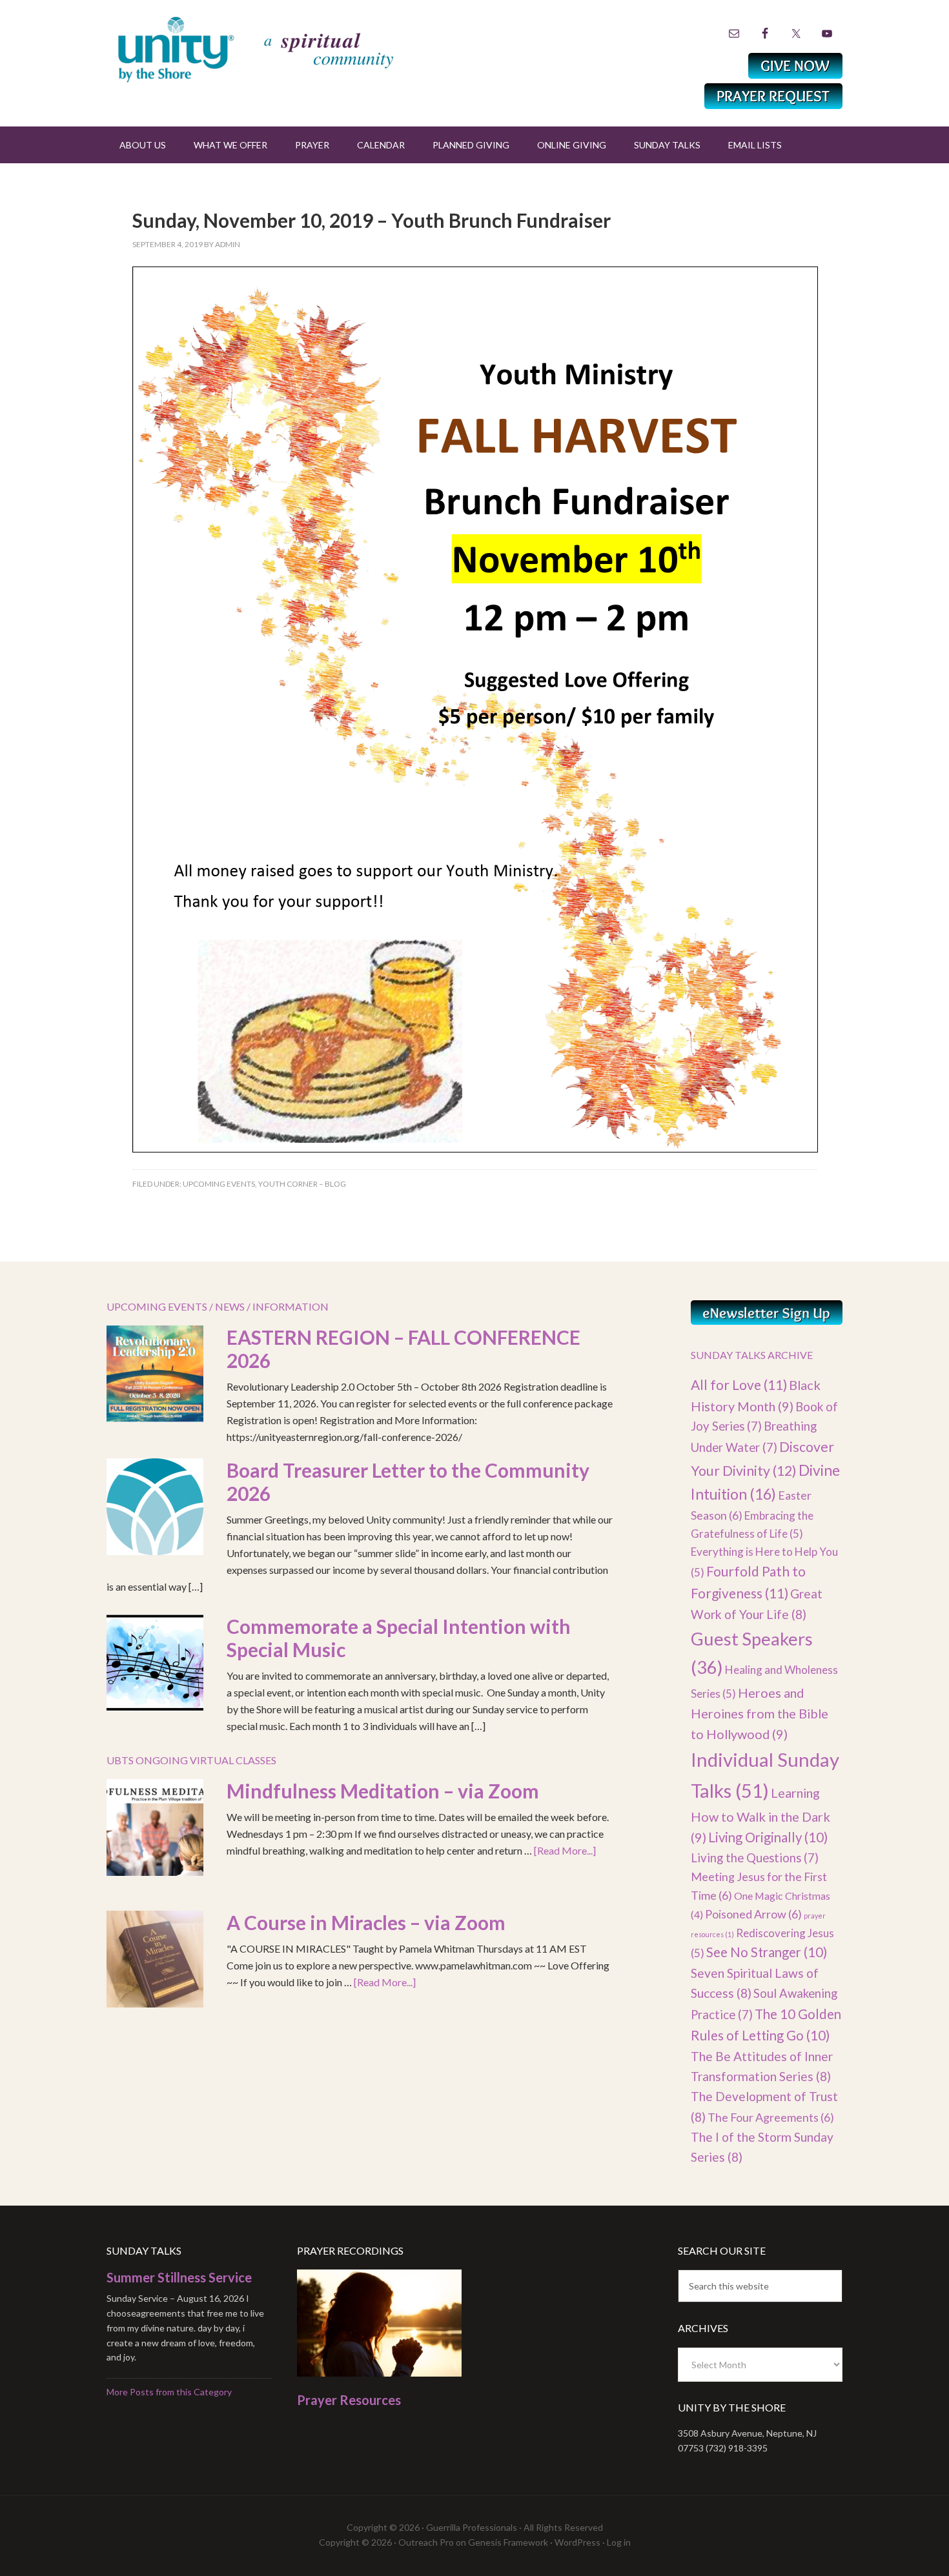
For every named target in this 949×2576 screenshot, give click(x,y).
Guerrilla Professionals (472, 2527)
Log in (619, 2542)
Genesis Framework (508, 2542)
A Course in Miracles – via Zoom (366, 1922)
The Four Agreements (771, 2117)
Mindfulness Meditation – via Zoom (383, 1791)
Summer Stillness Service (179, 2277)
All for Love (739, 1384)
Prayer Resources (349, 2400)
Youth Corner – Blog (302, 1184)
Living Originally (768, 1837)
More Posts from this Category (169, 2392)
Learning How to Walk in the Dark (760, 1815)
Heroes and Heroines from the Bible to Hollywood (760, 1714)
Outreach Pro (426, 2542)
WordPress (577, 2542)
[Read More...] (565, 1850)
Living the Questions (755, 1858)
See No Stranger (767, 1952)
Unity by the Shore (284, 48)
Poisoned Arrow (753, 1914)
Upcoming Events (219, 1184)
